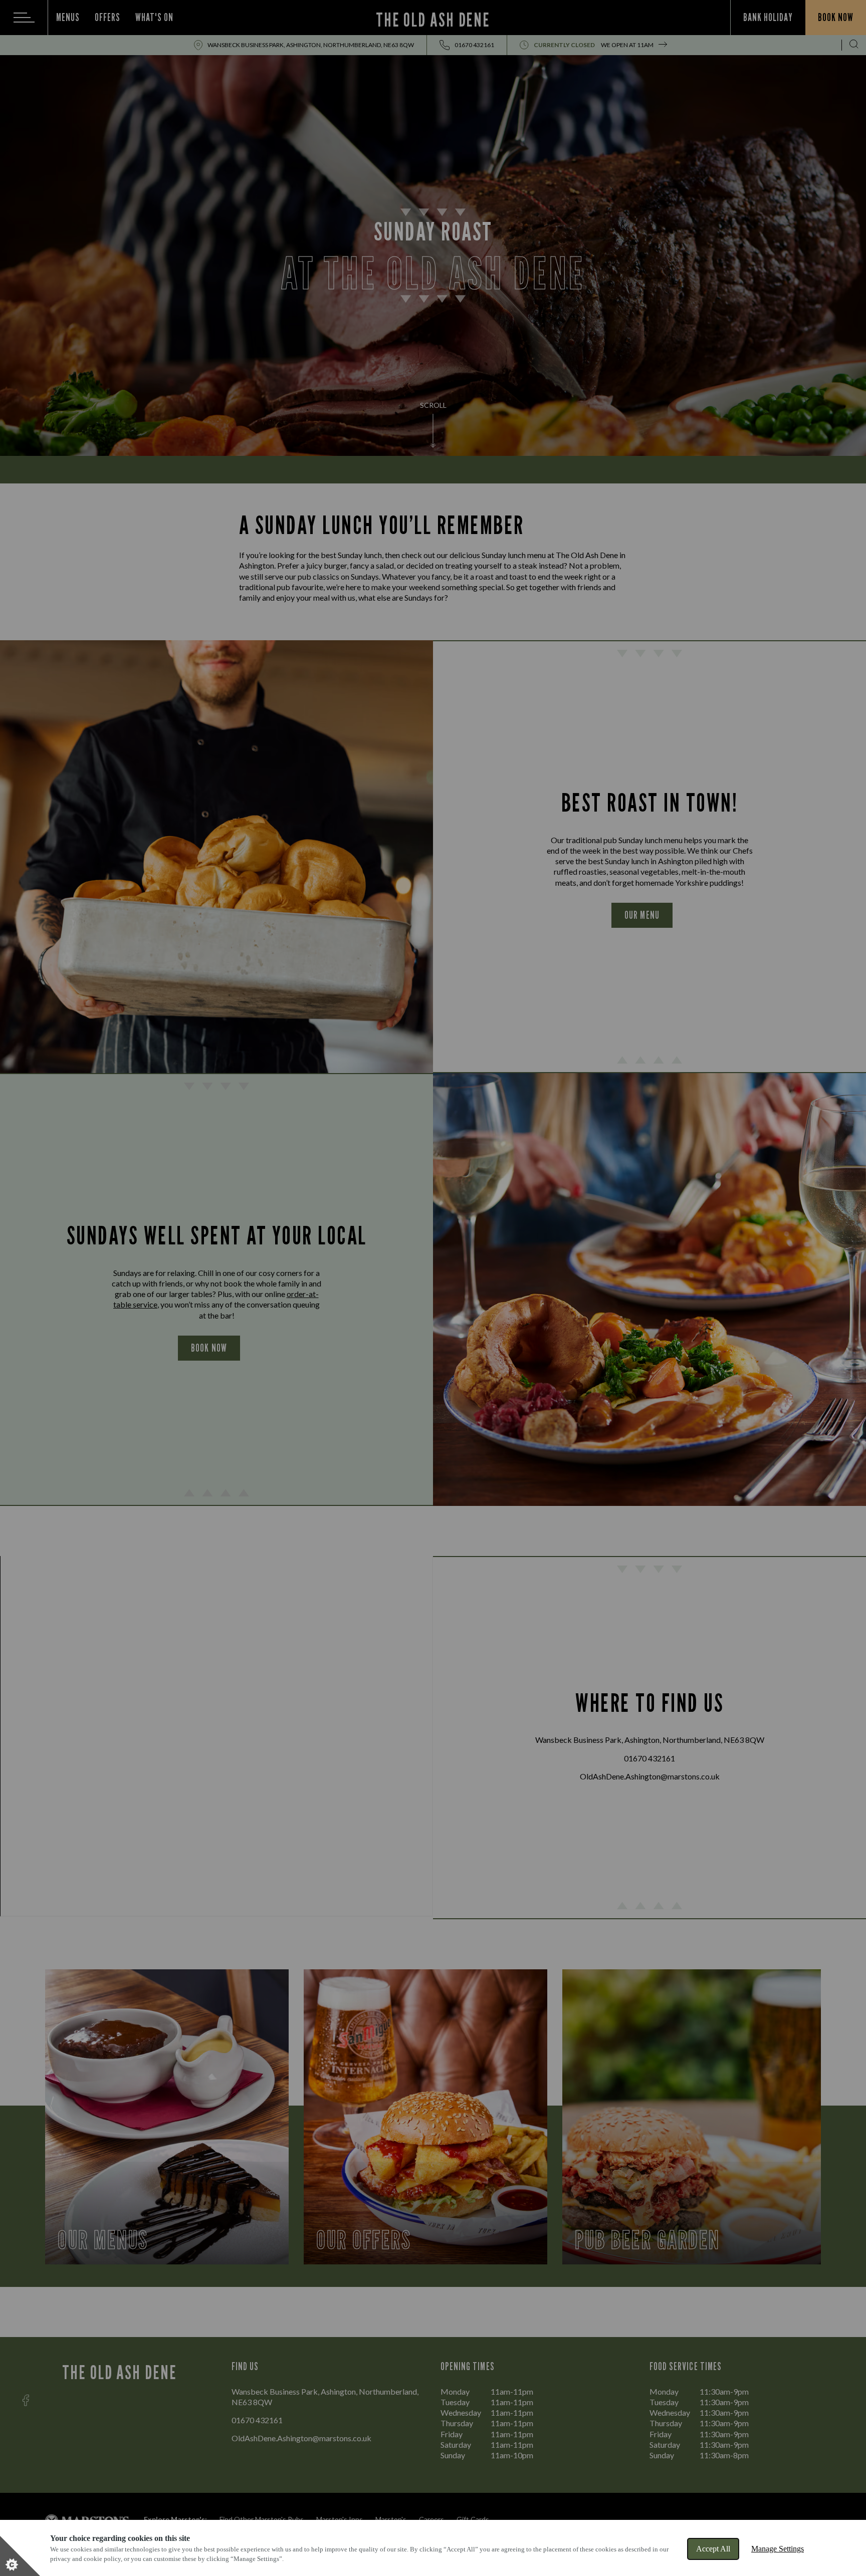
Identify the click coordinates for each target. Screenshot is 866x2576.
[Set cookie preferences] (20, 2556)
